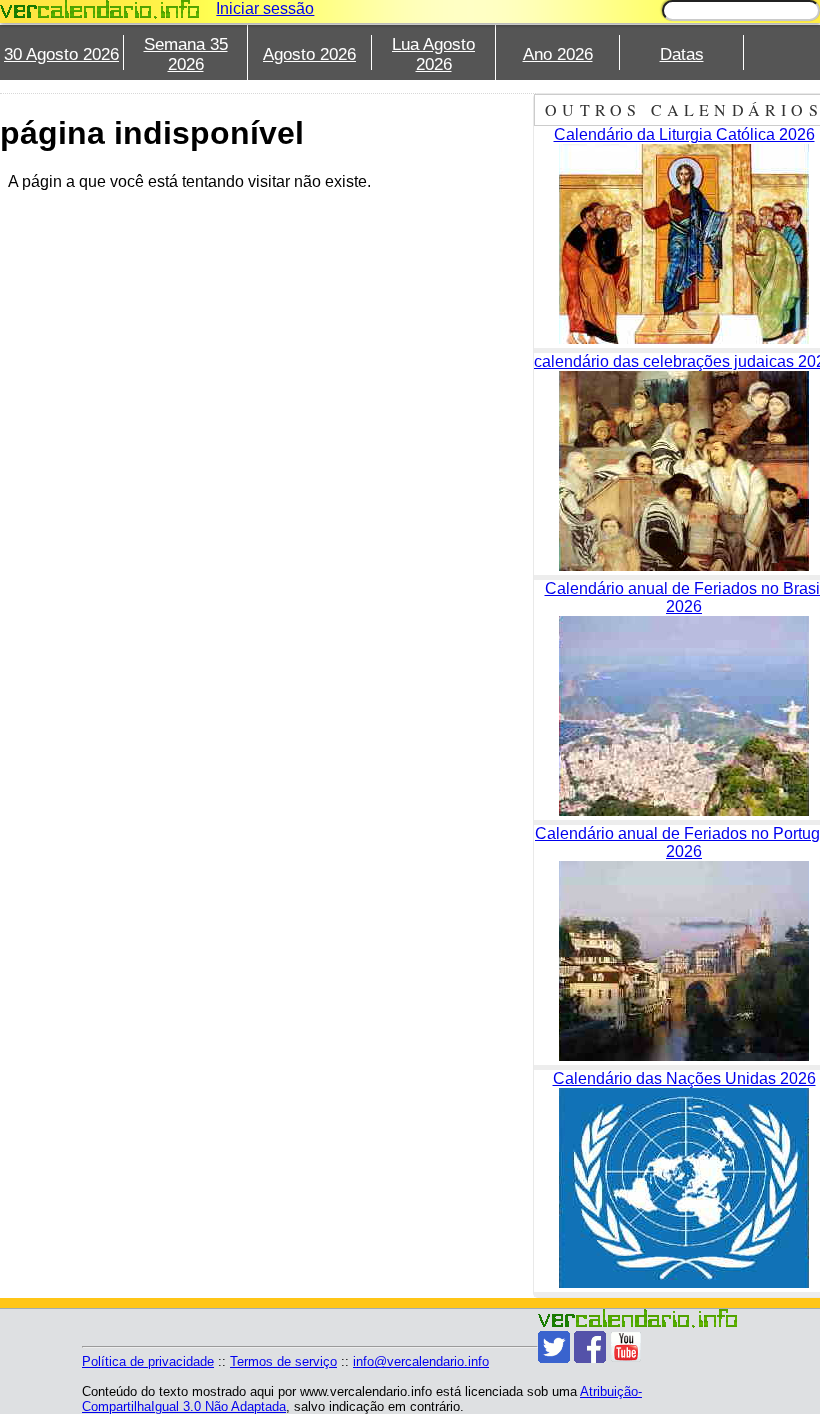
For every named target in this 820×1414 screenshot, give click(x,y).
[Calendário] (100, 9)
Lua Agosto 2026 (433, 54)
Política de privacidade (148, 1361)
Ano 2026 (558, 54)
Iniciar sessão (265, 8)
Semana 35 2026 (186, 54)
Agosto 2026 (309, 54)
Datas (682, 54)
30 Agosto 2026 (61, 54)
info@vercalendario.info (421, 1361)
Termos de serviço (283, 1361)
